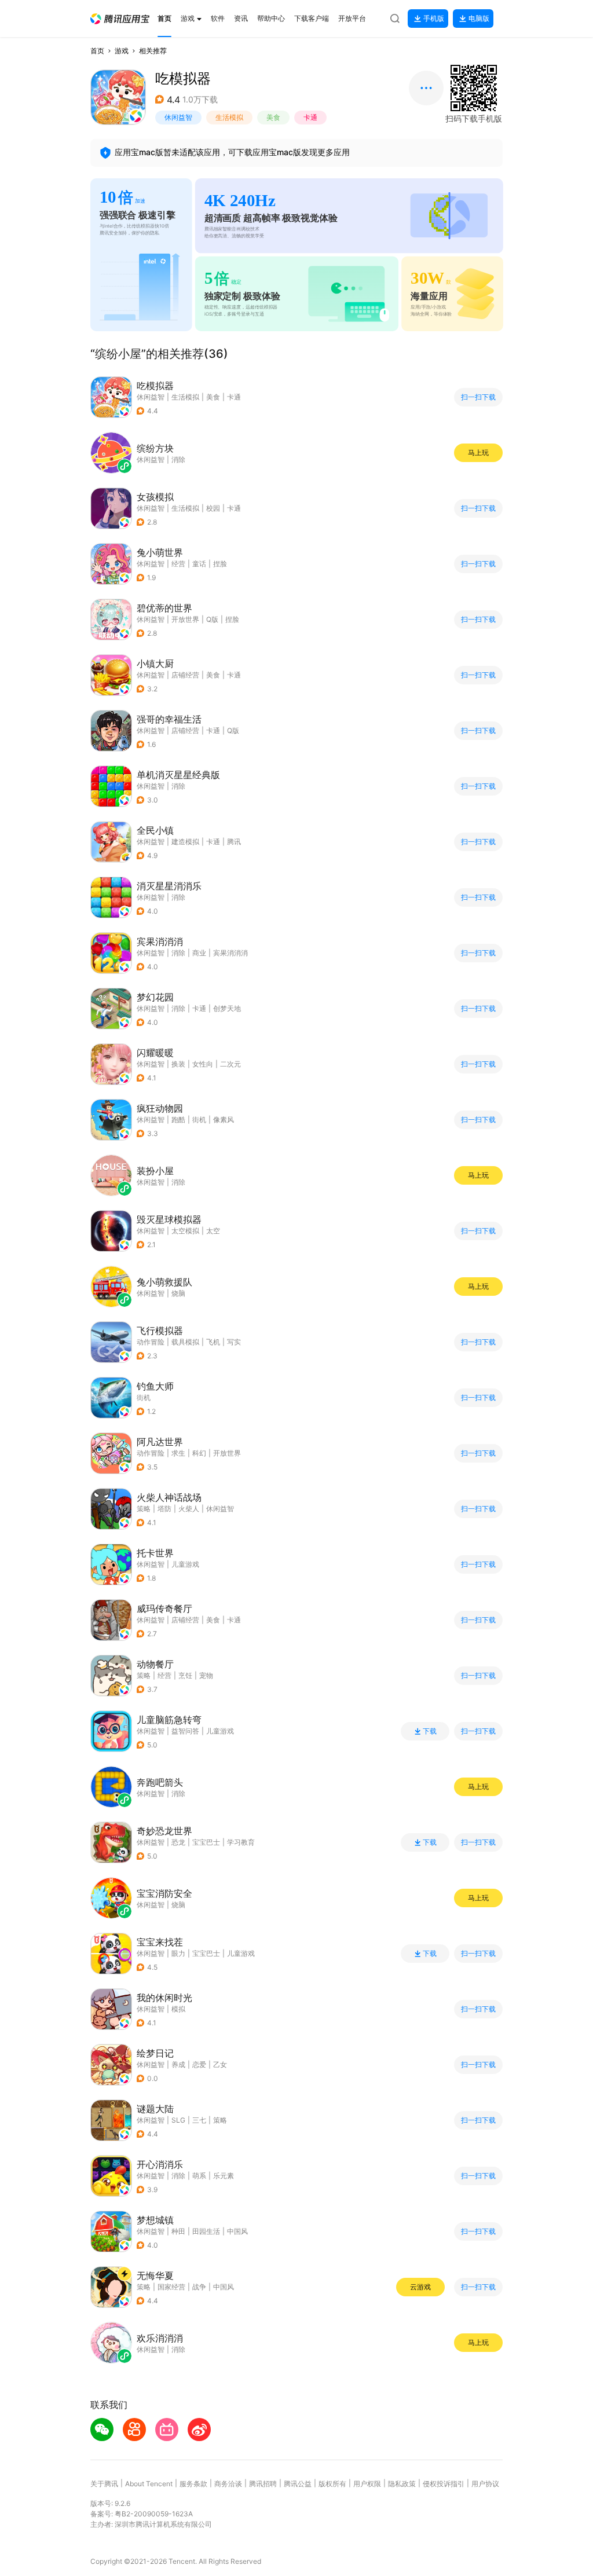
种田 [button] (178, 2231)
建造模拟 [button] (185, 842)
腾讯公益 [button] (298, 2484)
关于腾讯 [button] (104, 2484)
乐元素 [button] (224, 2176)
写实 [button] (234, 1342)
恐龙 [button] (178, 1842)
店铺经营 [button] (185, 675)
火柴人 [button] (189, 1509)
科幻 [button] (199, 1453)
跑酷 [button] (178, 1120)
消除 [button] (178, 786)
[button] (120, 19)
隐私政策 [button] (402, 2484)
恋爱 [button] (199, 2064)
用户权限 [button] (367, 2484)
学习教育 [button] (241, 1842)
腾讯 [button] (234, 842)
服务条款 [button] (193, 2484)
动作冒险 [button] (151, 1342)
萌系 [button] (199, 2176)
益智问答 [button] (185, 1731)
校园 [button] (213, 508)
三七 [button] (199, 2120)
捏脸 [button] (220, 564)
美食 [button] (273, 117)
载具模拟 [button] (185, 1342)
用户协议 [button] (485, 2484)
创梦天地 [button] (227, 1008)
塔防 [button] (164, 1509)
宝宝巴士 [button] (206, 1842)
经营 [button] (178, 564)
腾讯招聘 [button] (263, 2484)
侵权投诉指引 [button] (444, 2484)
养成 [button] (178, 2064)
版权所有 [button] (332, 2484)
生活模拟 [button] (229, 117)
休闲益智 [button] (178, 117)
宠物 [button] (206, 1675)
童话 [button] (199, 564)
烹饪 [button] (185, 1675)
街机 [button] (199, 1120)
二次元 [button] (230, 1064)
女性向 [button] (203, 1064)
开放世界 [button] (185, 619)
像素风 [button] (224, 1120)
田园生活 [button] (206, 2231)
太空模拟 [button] (185, 1231)
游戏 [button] (122, 51)
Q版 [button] (212, 619)
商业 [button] (199, 953)
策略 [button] (144, 1509)
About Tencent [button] (149, 2484)
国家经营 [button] (171, 2287)
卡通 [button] (310, 117)
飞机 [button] (213, 1342)
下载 (430, 1731)
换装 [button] (178, 1064)
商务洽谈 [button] (228, 2484)
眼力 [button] (178, 1953)
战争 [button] (199, 2287)
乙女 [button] (220, 2064)
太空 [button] (213, 1231)
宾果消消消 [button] (230, 953)
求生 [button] (178, 1453)
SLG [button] (178, 2120)
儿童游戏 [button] (185, 1564)
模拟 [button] (178, 2009)
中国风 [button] (237, 2231)
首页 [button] (97, 51)
